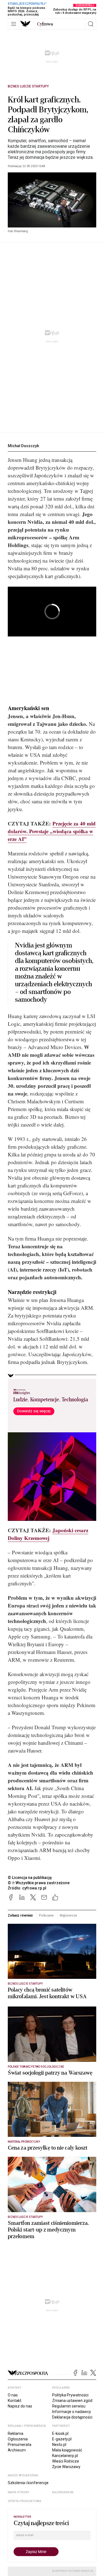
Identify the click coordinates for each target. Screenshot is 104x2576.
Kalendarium (63, 2492)
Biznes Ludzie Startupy (28, 86)
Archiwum (17, 2450)
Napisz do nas (20, 2406)
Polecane (46, 1915)
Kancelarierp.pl (65, 2456)
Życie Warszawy (66, 2467)
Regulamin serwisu (69, 2406)
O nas (13, 2395)
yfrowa (45, 24)
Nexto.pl (59, 2445)
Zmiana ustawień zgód (72, 2401)
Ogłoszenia (18, 2439)
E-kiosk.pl (60, 2433)
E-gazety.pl (62, 2439)
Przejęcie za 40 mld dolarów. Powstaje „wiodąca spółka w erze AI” (52, 831)
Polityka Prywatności (70, 2395)
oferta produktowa (25, 2501)
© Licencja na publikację (30, 1878)
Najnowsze (68, 1915)
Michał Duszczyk (23, 446)
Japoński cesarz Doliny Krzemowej (48, 1534)
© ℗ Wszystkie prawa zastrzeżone (39, 1883)
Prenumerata (20, 2445)
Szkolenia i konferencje (28, 2483)
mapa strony (19, 2492)
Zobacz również (20, 1915)
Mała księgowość (67, 2450)
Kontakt (15, 2401)
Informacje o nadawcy (72, 2412)
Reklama (16, 2433)
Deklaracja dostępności (72, 2417)
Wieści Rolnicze (66, 2461)
